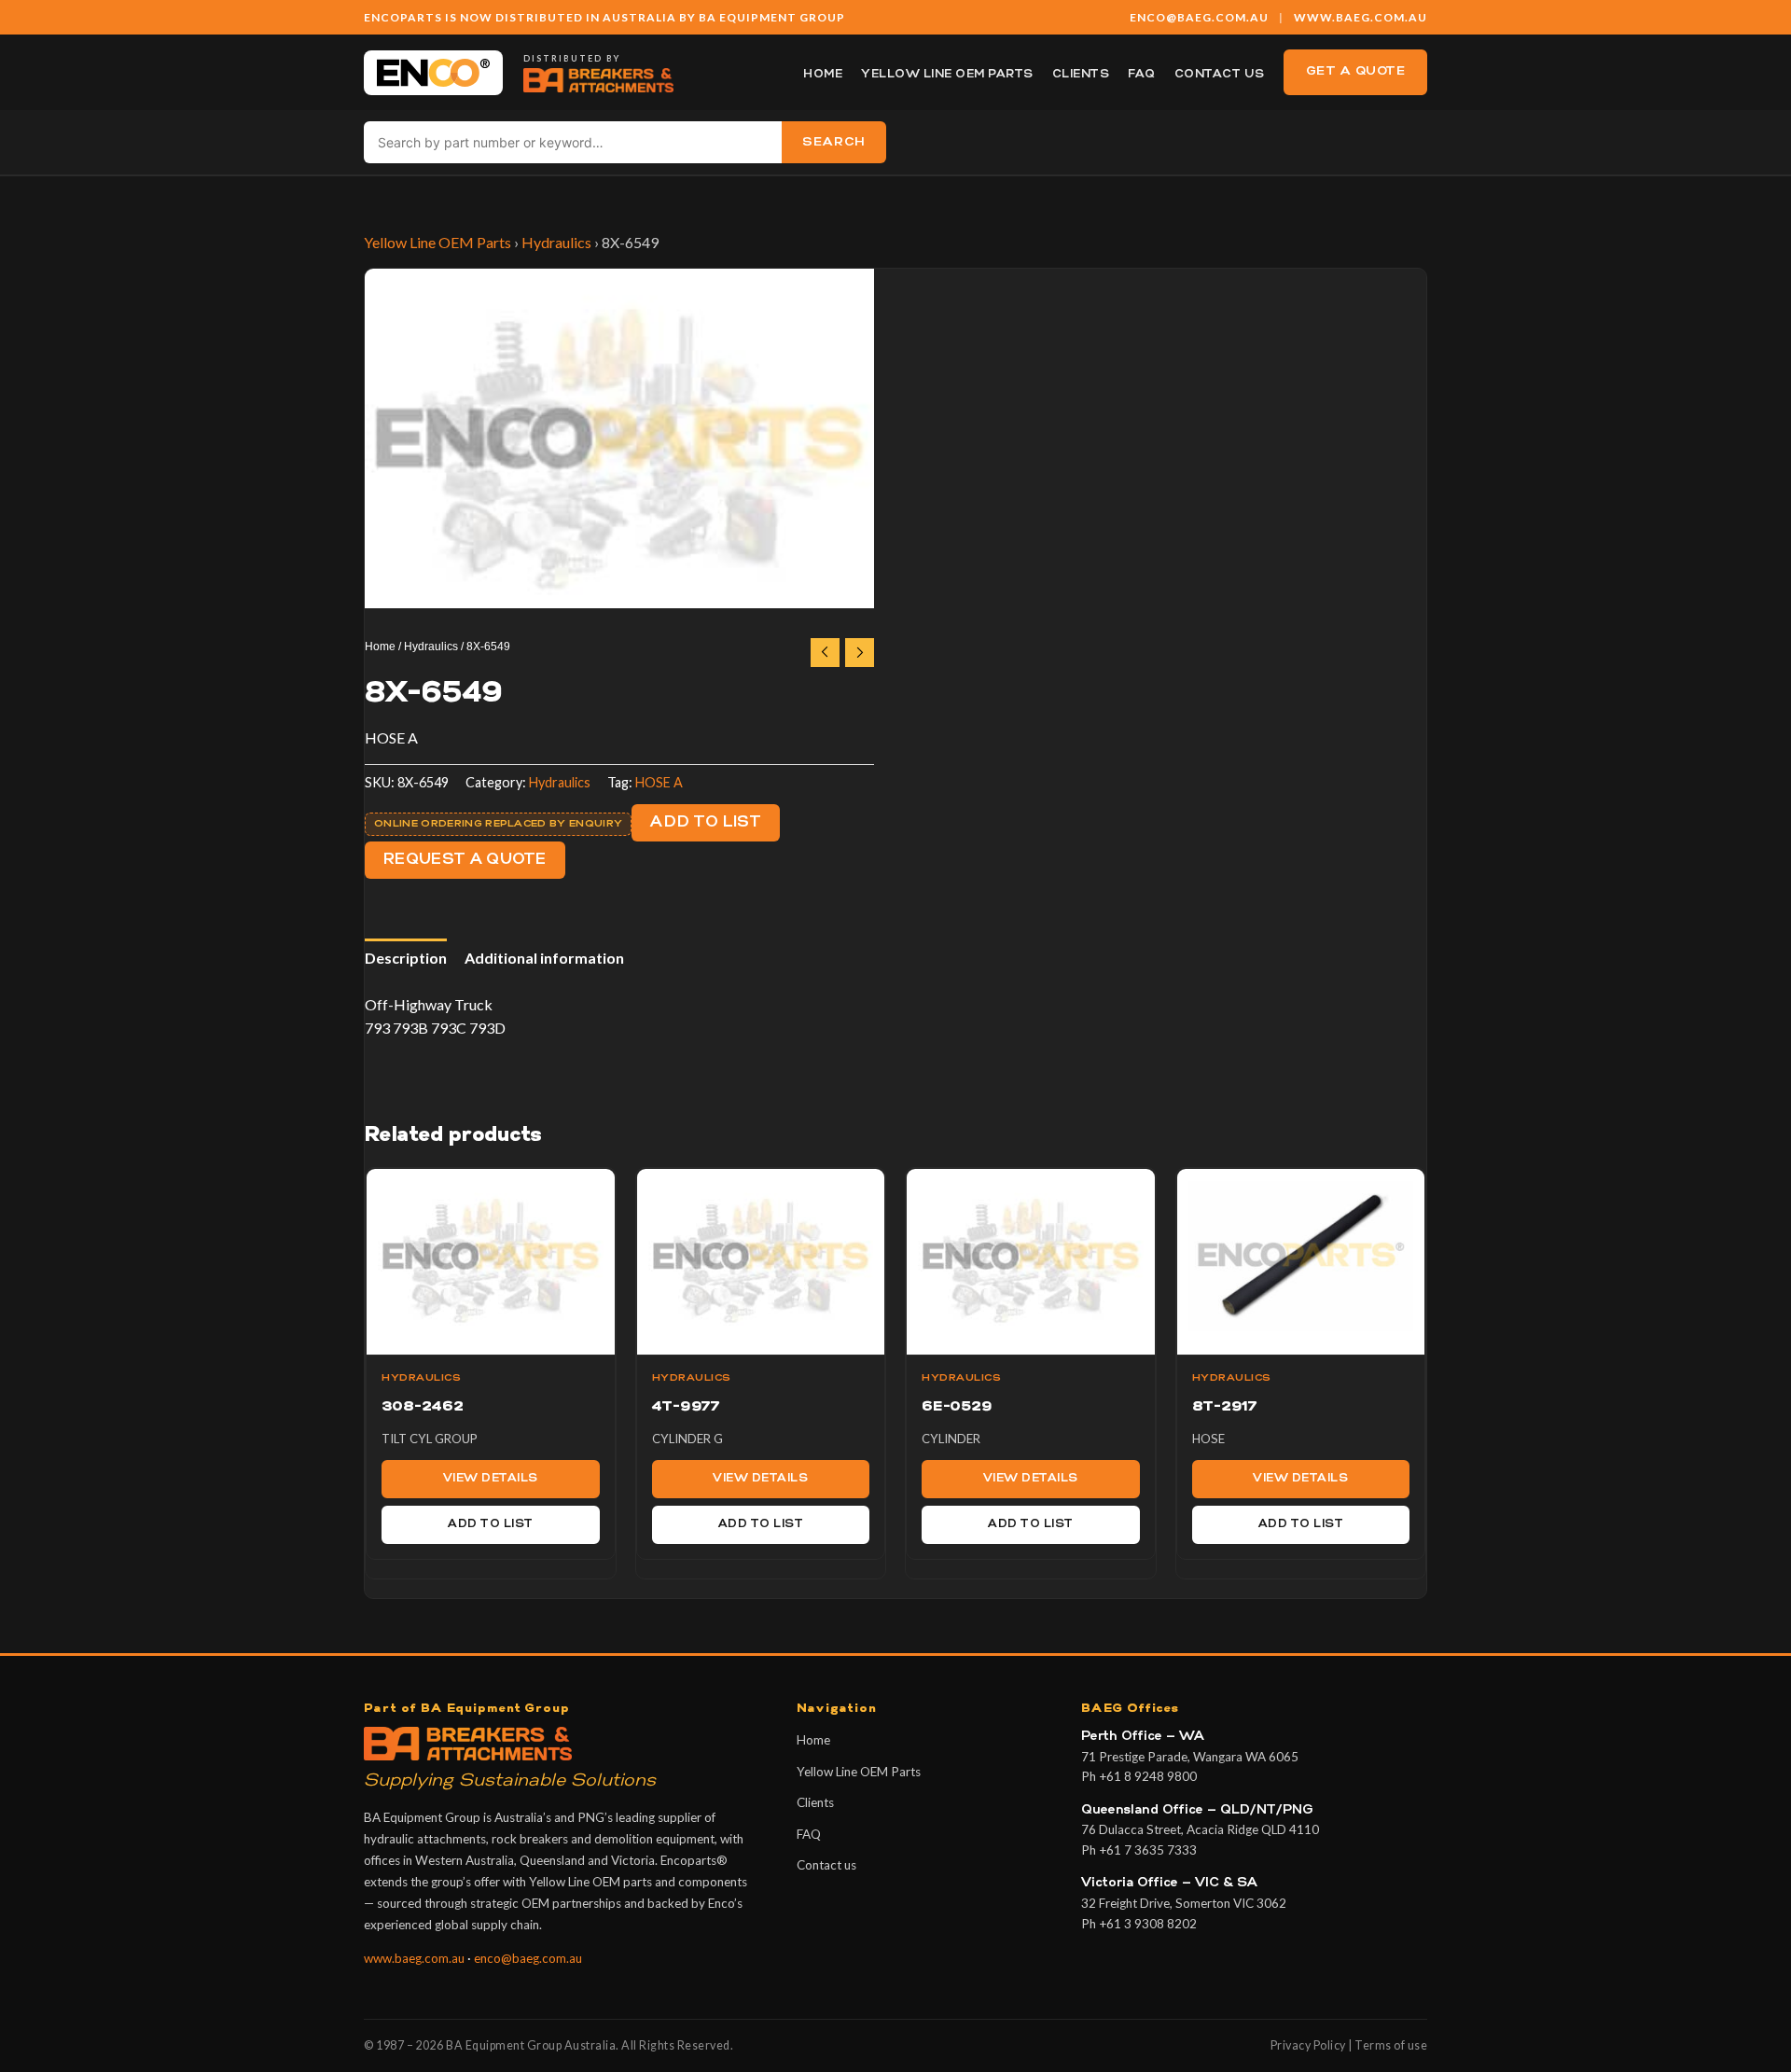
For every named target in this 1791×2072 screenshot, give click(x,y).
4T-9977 (686, 1407)
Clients (1081, 75)
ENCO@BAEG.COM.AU (1199, 17)
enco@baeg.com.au (528, 1958)
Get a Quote (1356, 71)
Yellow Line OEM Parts (947, 75)
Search (834, 142)
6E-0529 (957, 1407)
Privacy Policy (1308, 2045)
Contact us (1220, 75)
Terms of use (1391, 2045)
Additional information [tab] (544, 958)
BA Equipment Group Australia (531, 2045)
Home (823, 75)
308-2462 (423, 1407)
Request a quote (465, 860)
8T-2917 (1225, 1407)
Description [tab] (406, 958)
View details (491, 1479)
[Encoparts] (433, 73)
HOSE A (659, 782)
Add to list (706, 823)
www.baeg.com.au (414, 1958)
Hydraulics (556, 242)
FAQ (1142, 75)
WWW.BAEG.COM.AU (1361, 17)
